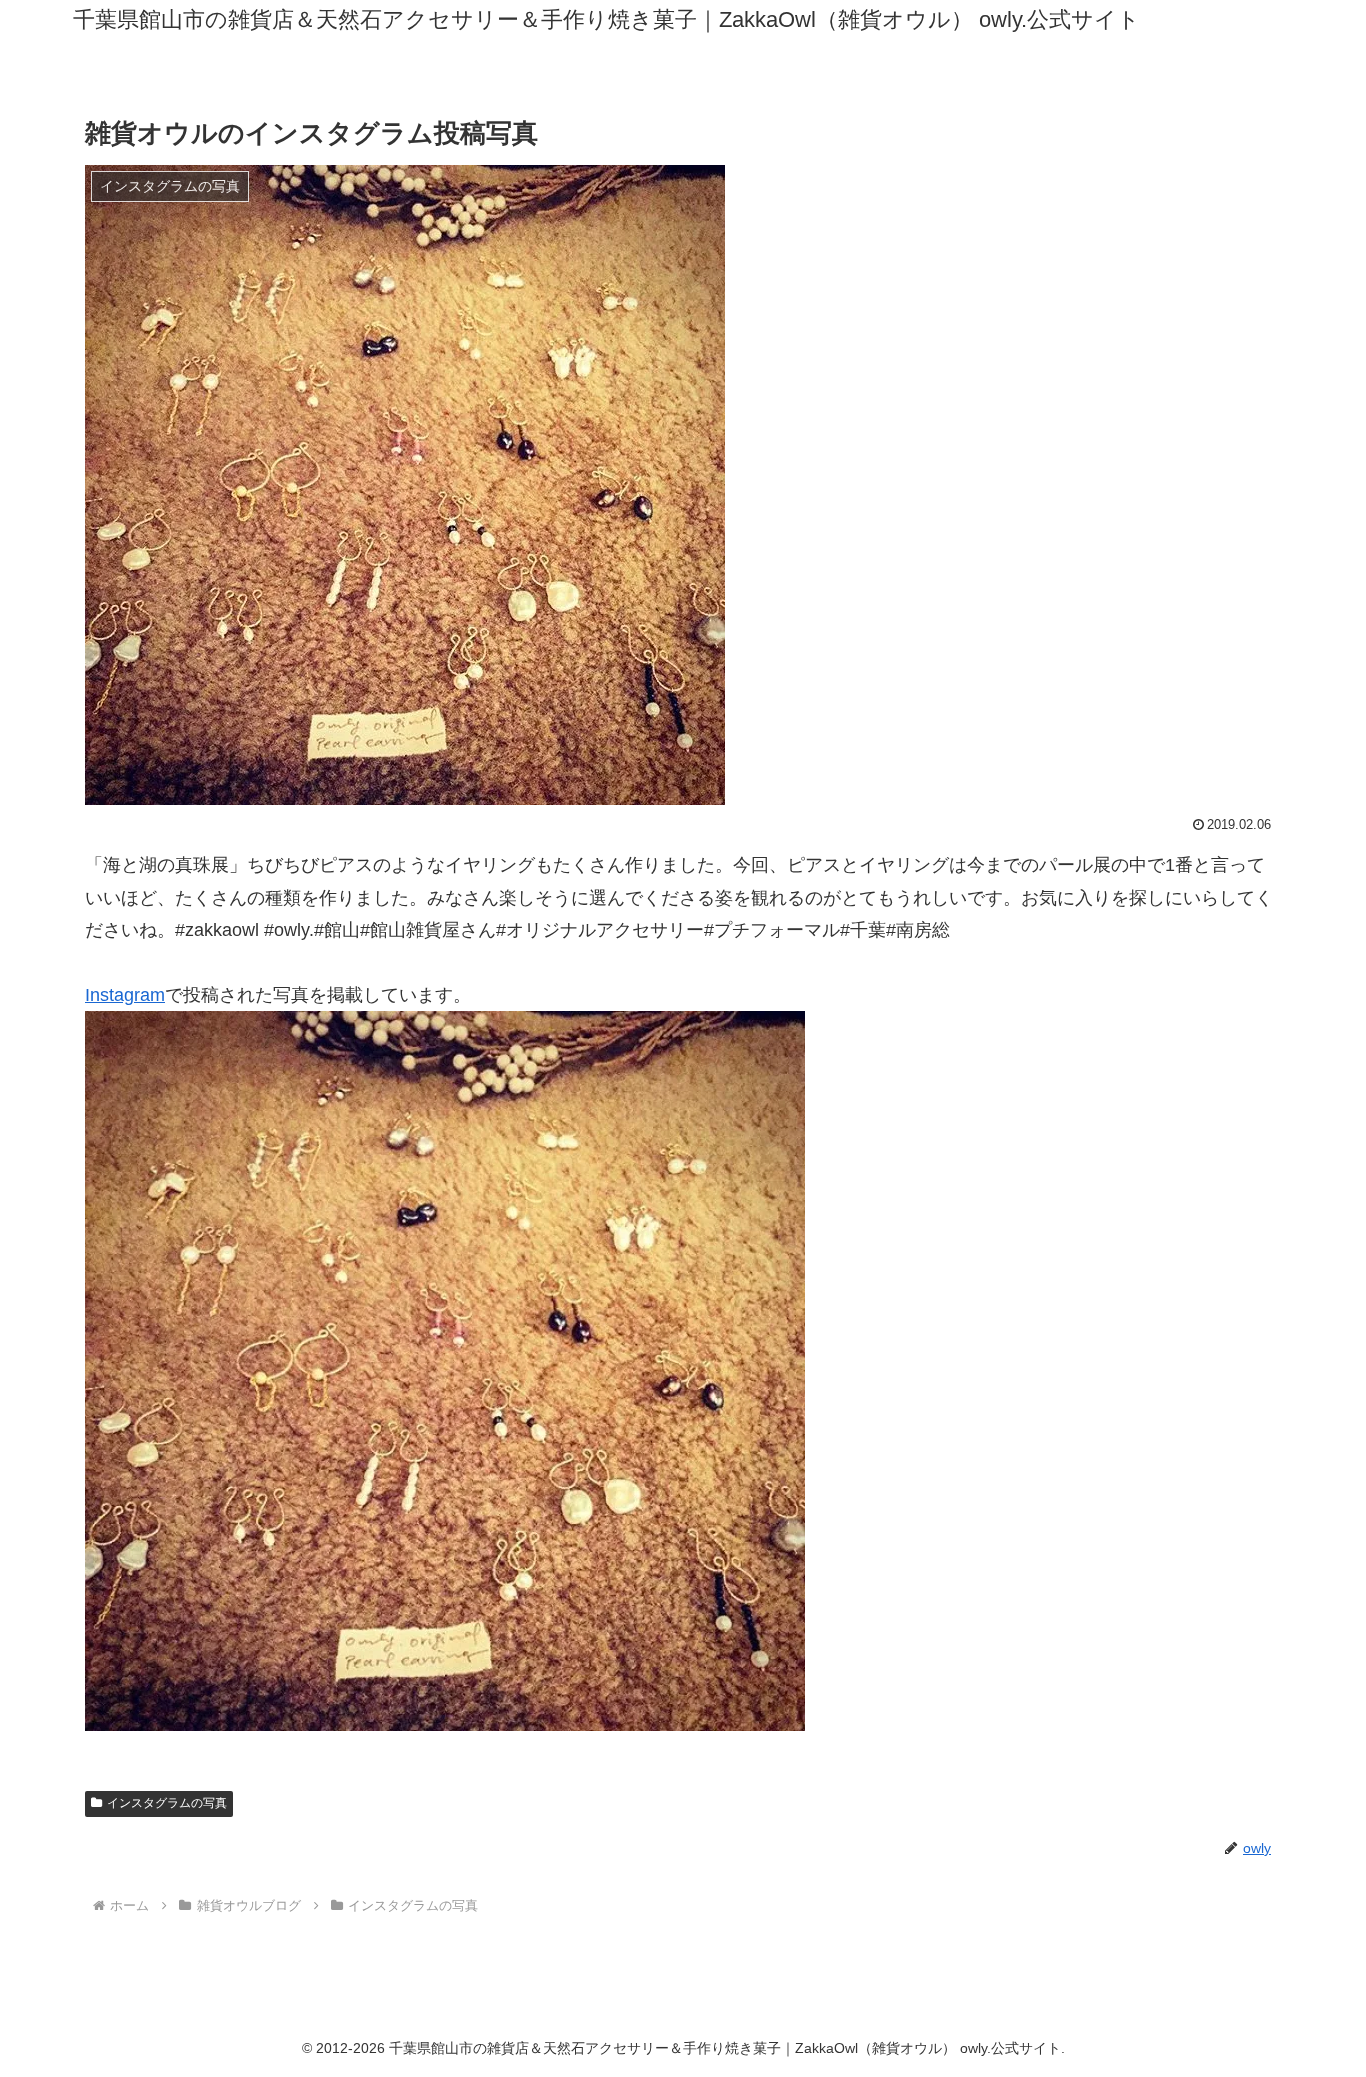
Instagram (125, 995)
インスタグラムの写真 (167, 1803)
